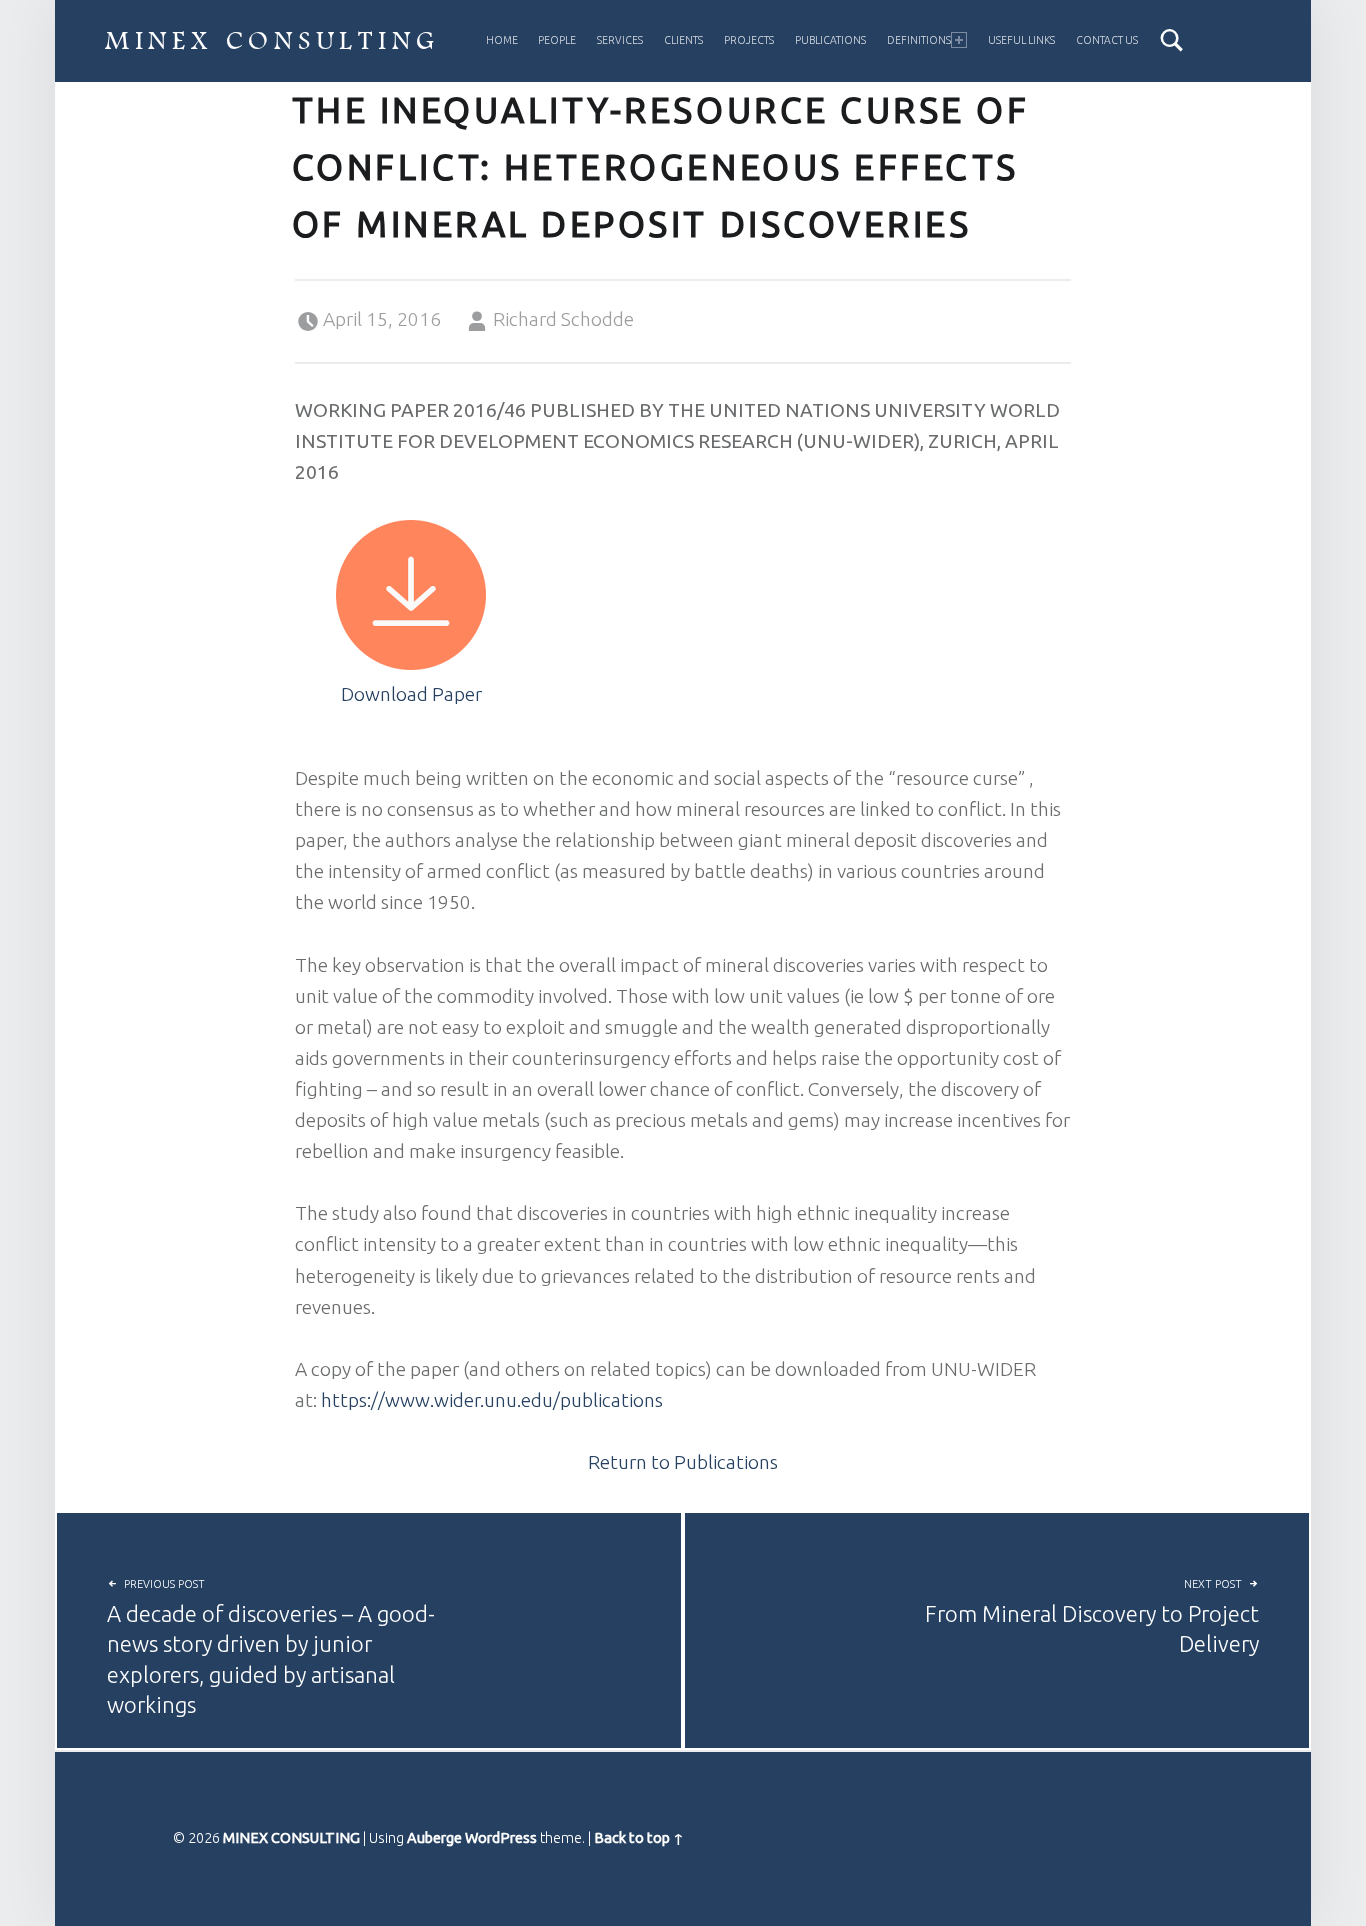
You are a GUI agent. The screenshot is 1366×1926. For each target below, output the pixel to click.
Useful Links (1021, 40)
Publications (830, 40)
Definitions (919, 40)
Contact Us (1107, 40)
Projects (749, 40)
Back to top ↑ (639, 1838)
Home (502, 40)
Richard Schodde (563, 319)
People (557, 40)
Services (620, 40)
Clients (683, 40)
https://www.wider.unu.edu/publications (492, 1400)
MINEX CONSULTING (272, 42)
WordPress (501, 1838)
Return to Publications (683, 1462)
